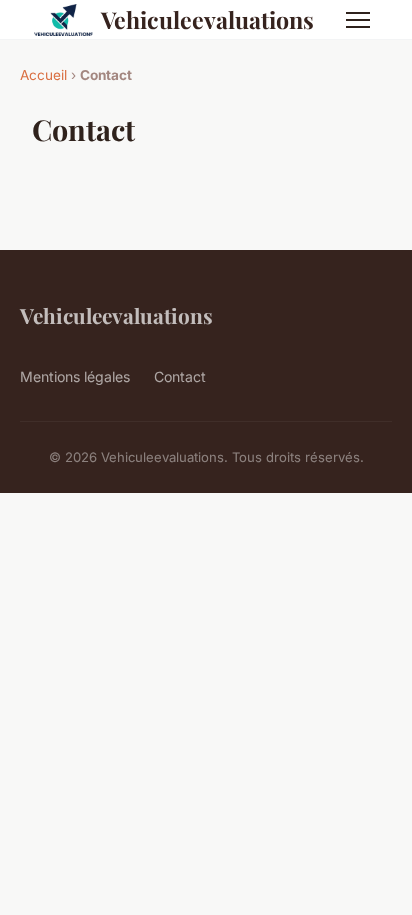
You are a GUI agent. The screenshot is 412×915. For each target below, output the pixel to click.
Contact (180, 376)
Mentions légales (75, 376)
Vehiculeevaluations (207, 19)
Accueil (43, 75)
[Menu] (358, 20)
